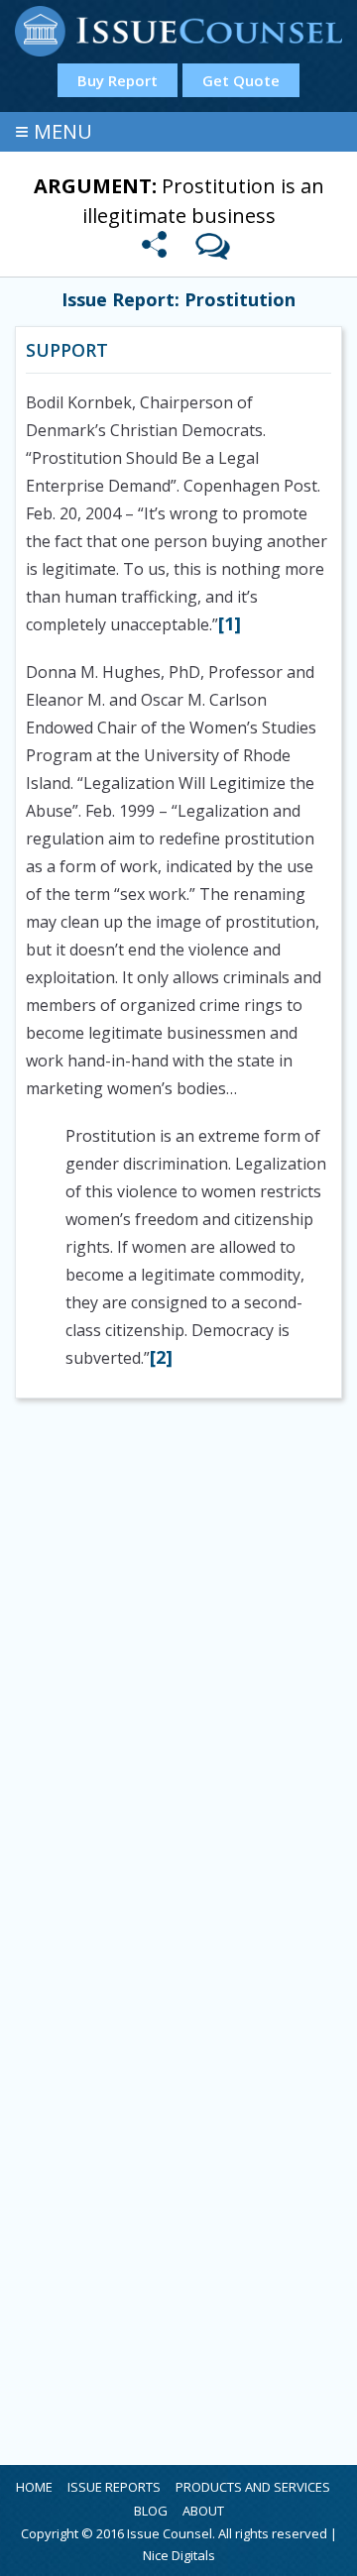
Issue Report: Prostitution (178, 299)
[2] (161, 1357)
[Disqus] (178, 1676)
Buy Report (118, 80)
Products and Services (253, 2487)
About (203, 2511)
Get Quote (241, 80)
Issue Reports (114, 2487)
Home (34, 2487)
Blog (151, 2511)
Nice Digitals (179, 2555)
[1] (230, 623)
